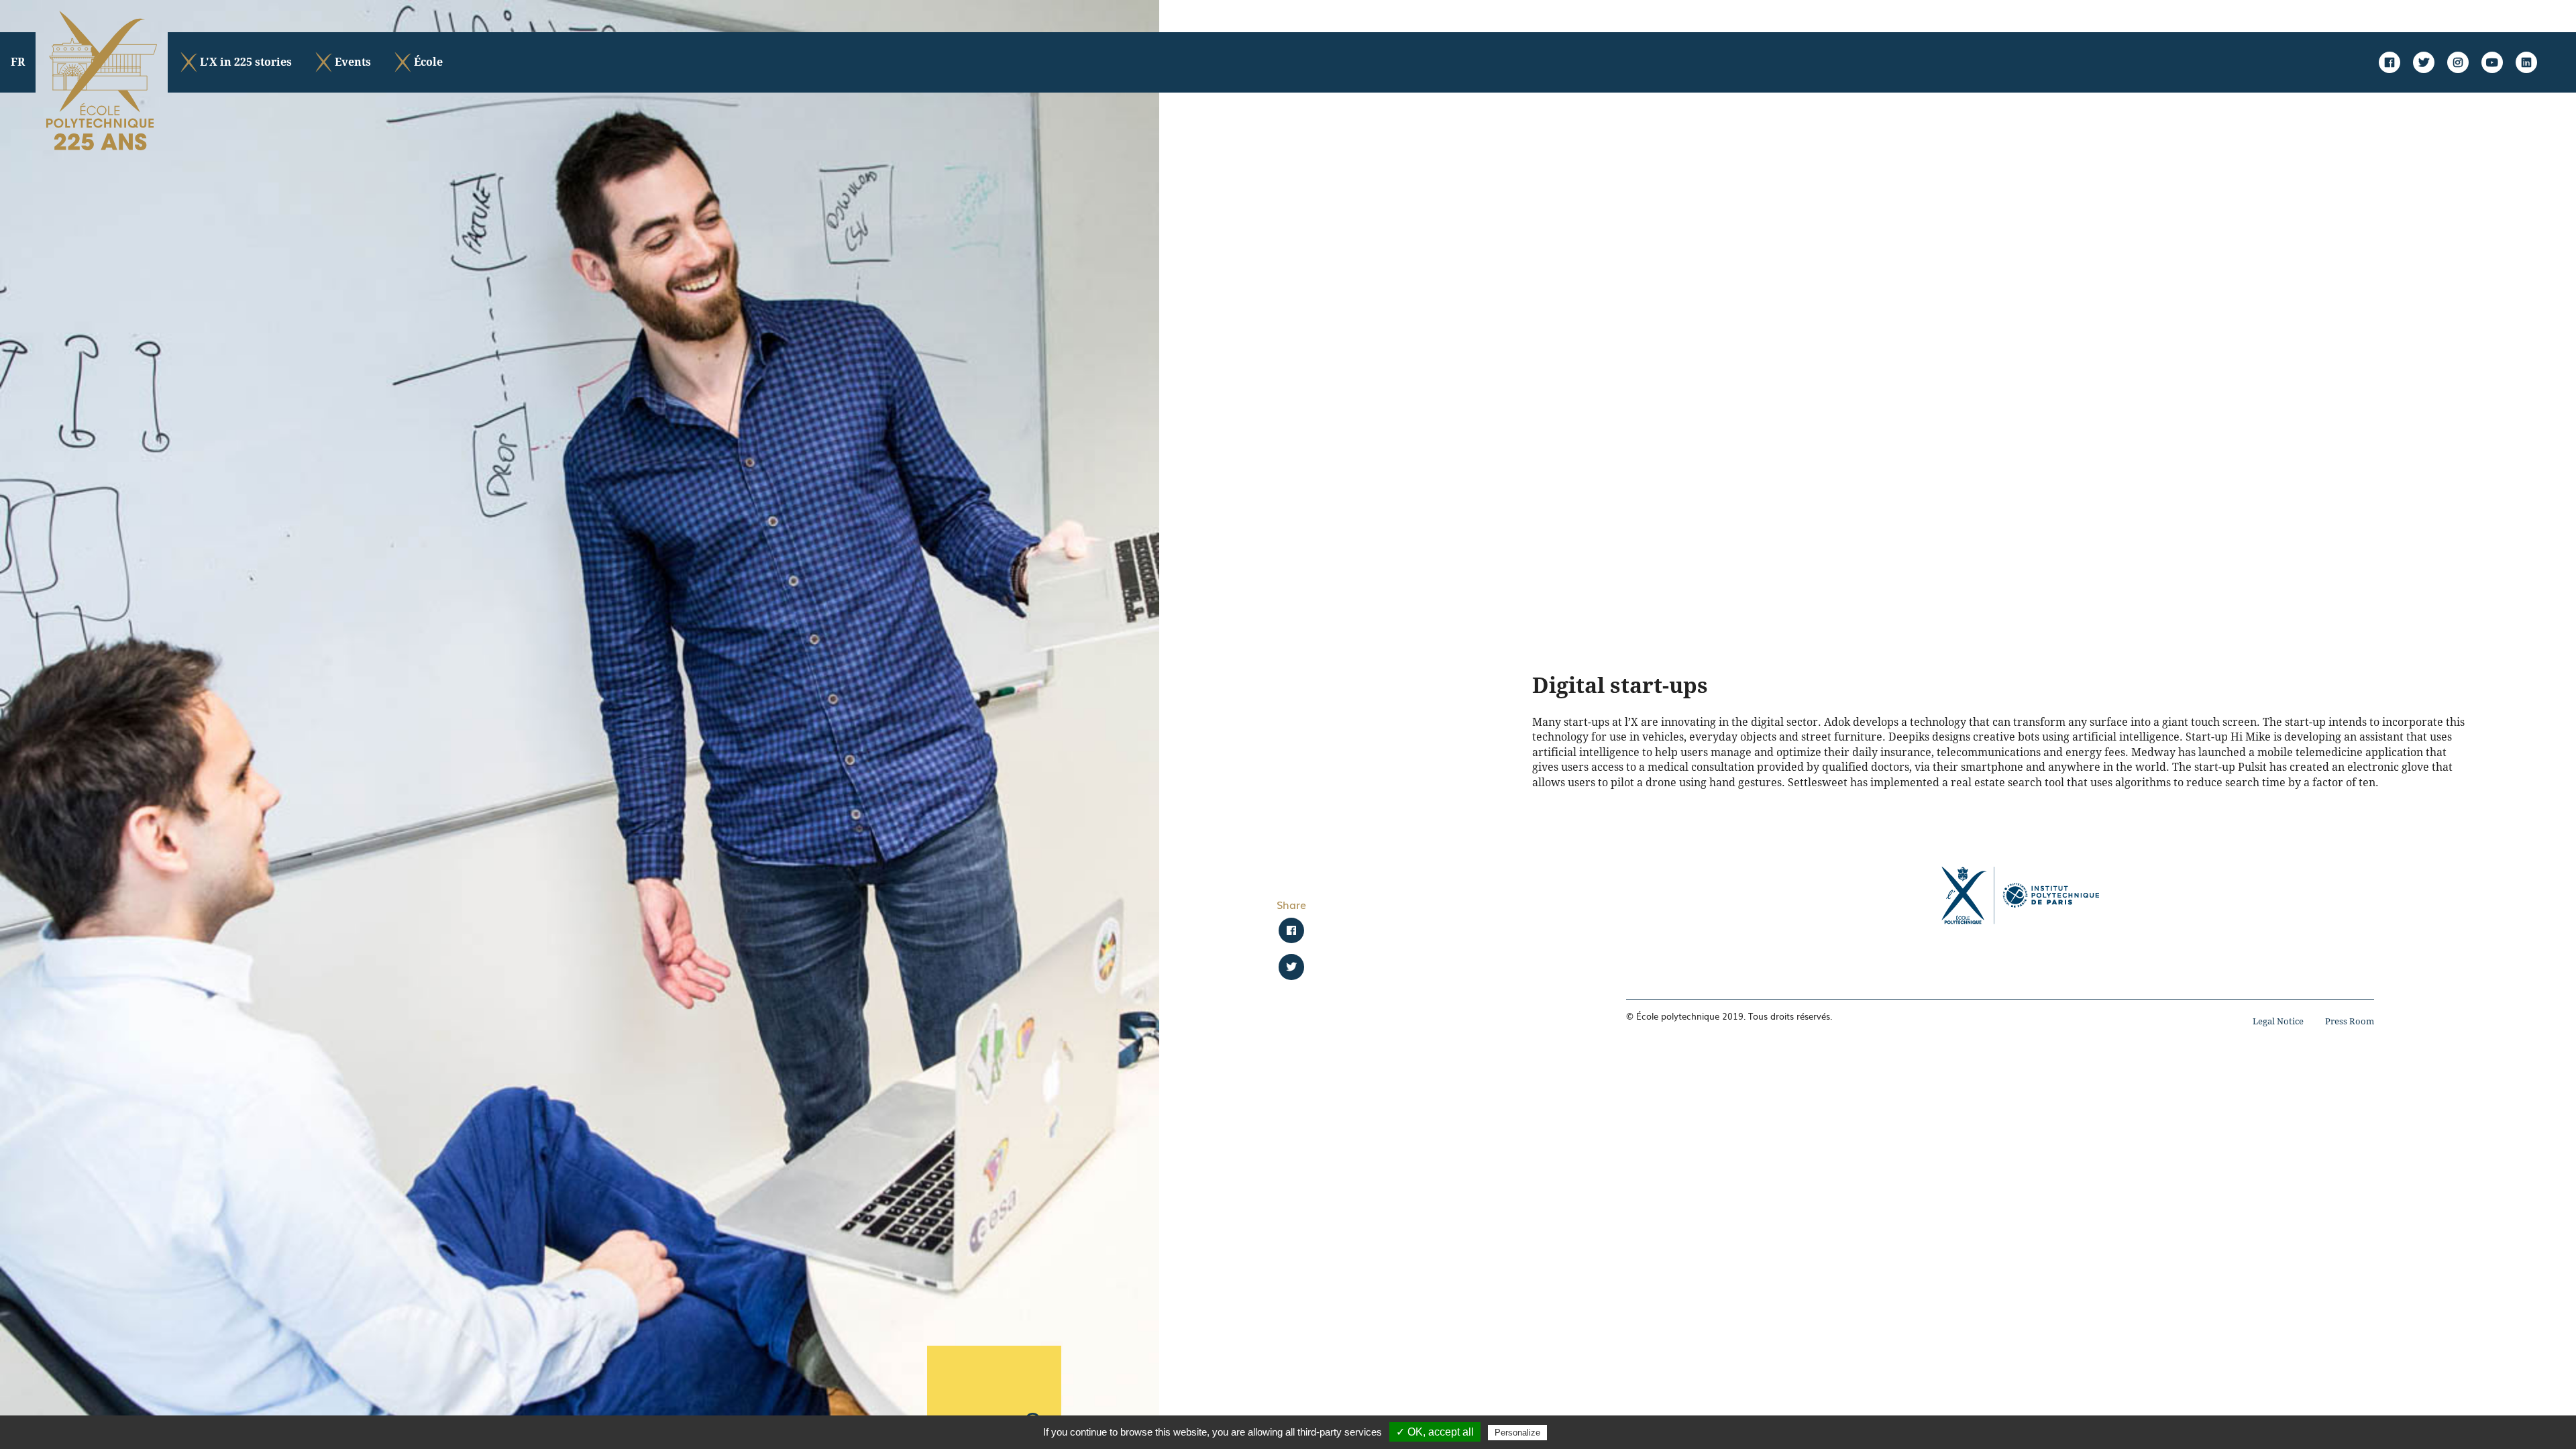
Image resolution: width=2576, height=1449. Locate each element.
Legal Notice (2278, 1021)
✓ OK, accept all (1435, 1432)
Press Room (2350, 1021)
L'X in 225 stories (246, 62)
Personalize (1517, 1433)
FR (18, 62)
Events (353, 62)
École (428, 62)
